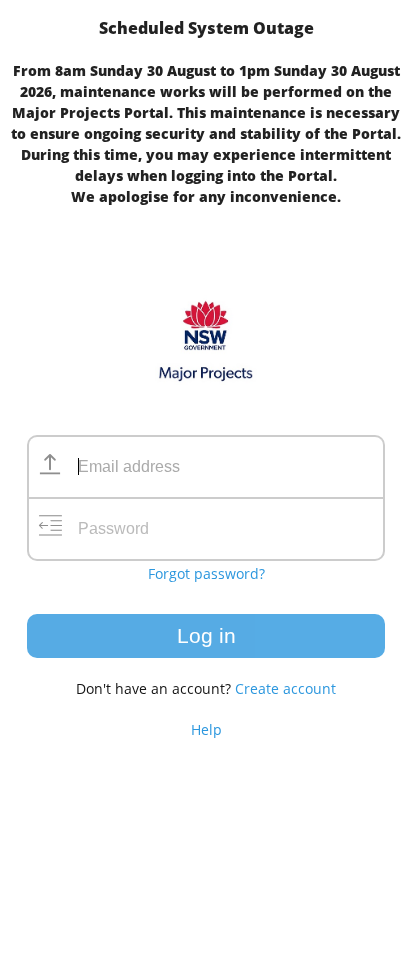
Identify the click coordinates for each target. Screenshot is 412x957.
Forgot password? (206, 573)
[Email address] (50, 467)
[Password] (50, 529)
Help (206, 729)
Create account (285, 688)
